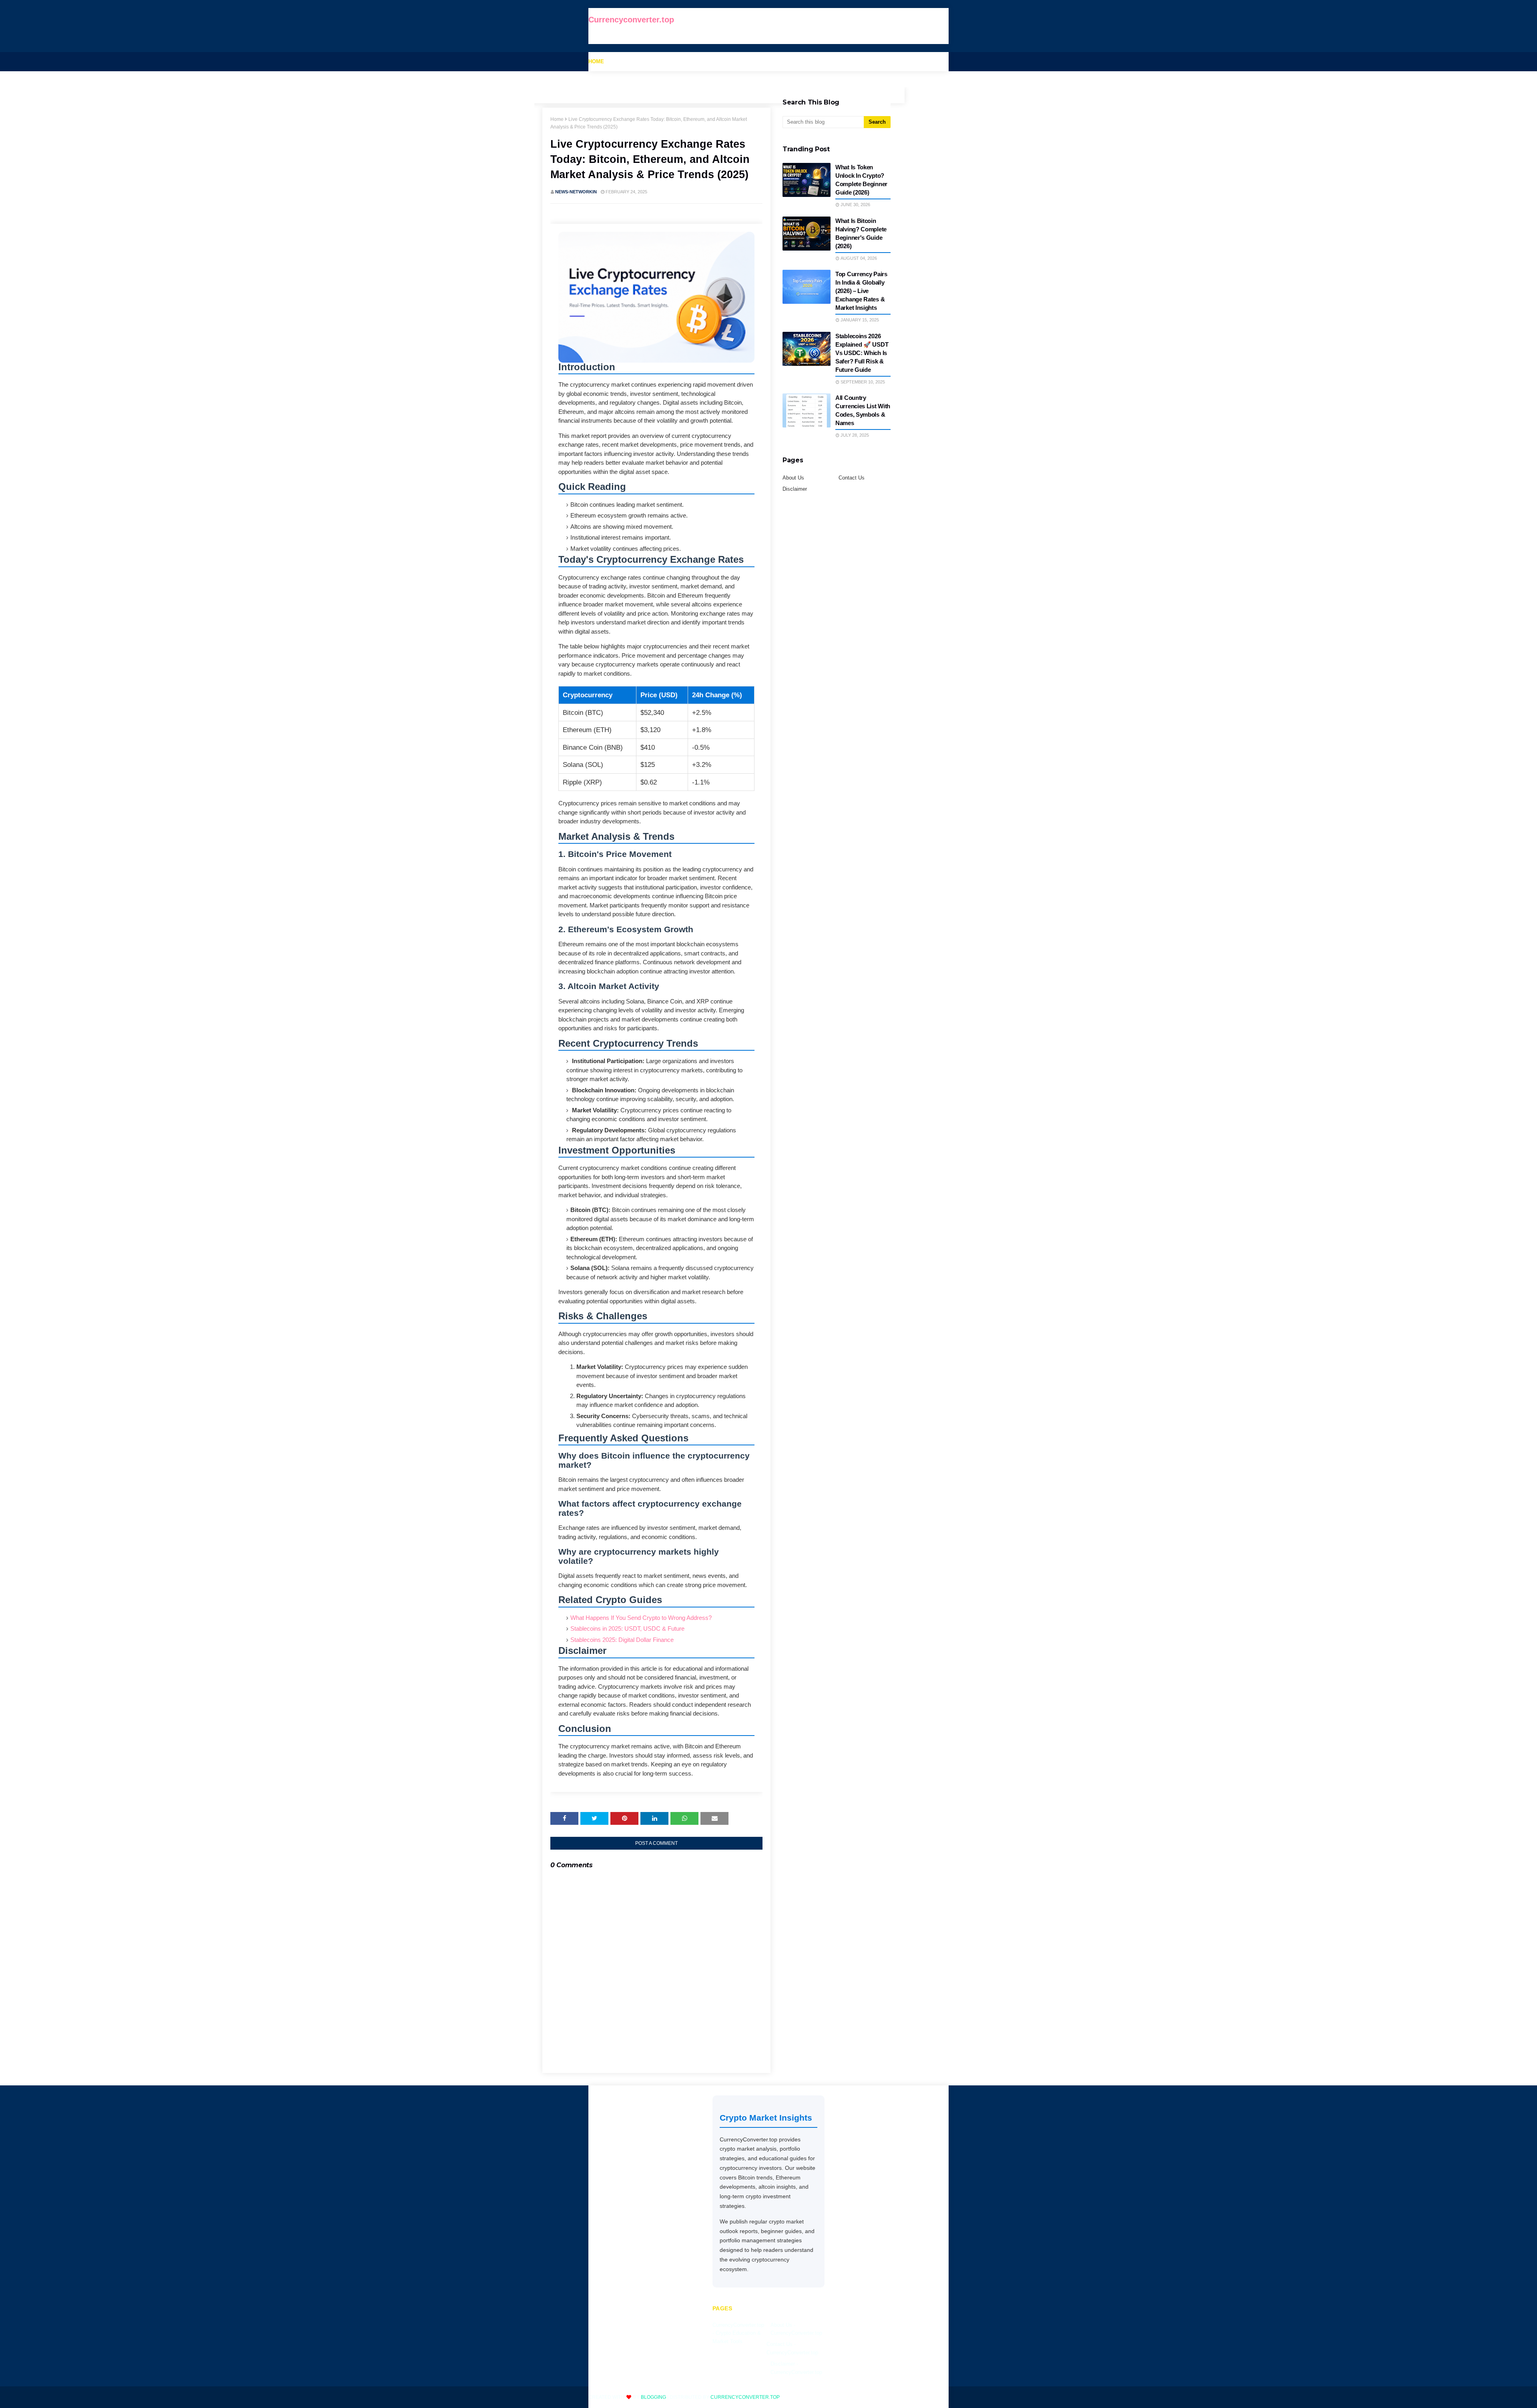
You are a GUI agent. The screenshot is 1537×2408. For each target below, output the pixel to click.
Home (557, 119)
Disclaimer (795, 489)
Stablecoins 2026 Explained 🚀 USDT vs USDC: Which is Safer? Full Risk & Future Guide (862, 353)
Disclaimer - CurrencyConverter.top (796, 2368)
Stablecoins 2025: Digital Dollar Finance (622, 1640)
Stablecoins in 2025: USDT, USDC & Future (627, 1628)
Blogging (653, 2397)
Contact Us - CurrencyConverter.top (792, 2348)
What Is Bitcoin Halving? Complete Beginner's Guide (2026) (861, 233)
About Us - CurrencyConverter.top (796, 2329)
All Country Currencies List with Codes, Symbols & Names (863, 410)
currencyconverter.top (745, 2397)
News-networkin (576, 192)
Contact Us (852, 478)
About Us (793, 478)
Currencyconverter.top (631, 20)
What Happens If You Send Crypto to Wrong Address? (641, 1618)
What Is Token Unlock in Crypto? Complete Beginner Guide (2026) (861, 180)
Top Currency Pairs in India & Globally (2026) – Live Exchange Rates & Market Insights (861, 291)
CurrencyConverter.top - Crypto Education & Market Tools (738, 2333)
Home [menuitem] (596, 61)
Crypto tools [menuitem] (635, 61)
